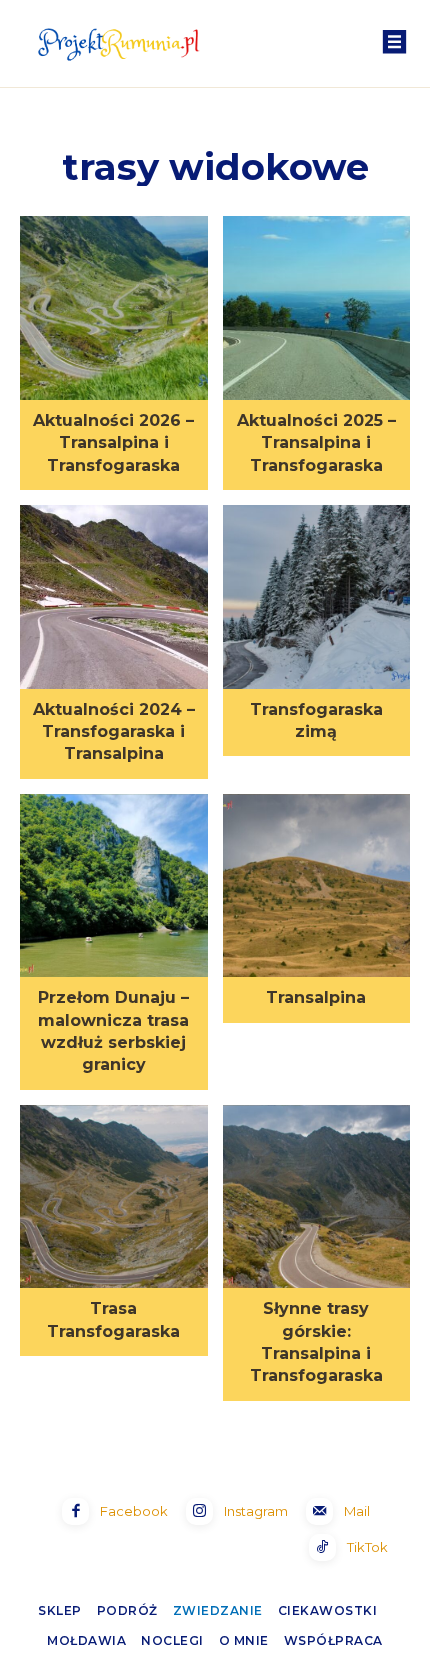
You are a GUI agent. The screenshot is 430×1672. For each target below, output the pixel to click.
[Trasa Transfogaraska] (114, 1199)
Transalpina (316, 997)
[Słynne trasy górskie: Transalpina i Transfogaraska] (317, 1199)
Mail (357, 1511)
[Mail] (319, 1511)
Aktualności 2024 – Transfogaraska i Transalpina (114, 732)
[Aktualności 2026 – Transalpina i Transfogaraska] (114, 310)
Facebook (134, 1511)
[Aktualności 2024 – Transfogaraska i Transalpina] (114, 599)
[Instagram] (199, 1511)
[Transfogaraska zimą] (317, 599)
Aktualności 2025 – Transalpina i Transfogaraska (316, 443)
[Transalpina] (317, 888)
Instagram (256, 1511)
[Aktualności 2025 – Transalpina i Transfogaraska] (317, 310)
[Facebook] (75, 1511)
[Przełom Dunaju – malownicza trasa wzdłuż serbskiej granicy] (114, 888)
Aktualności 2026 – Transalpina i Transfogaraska (113, 443)
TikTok (367, 1547)
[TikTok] (322, 1547)
